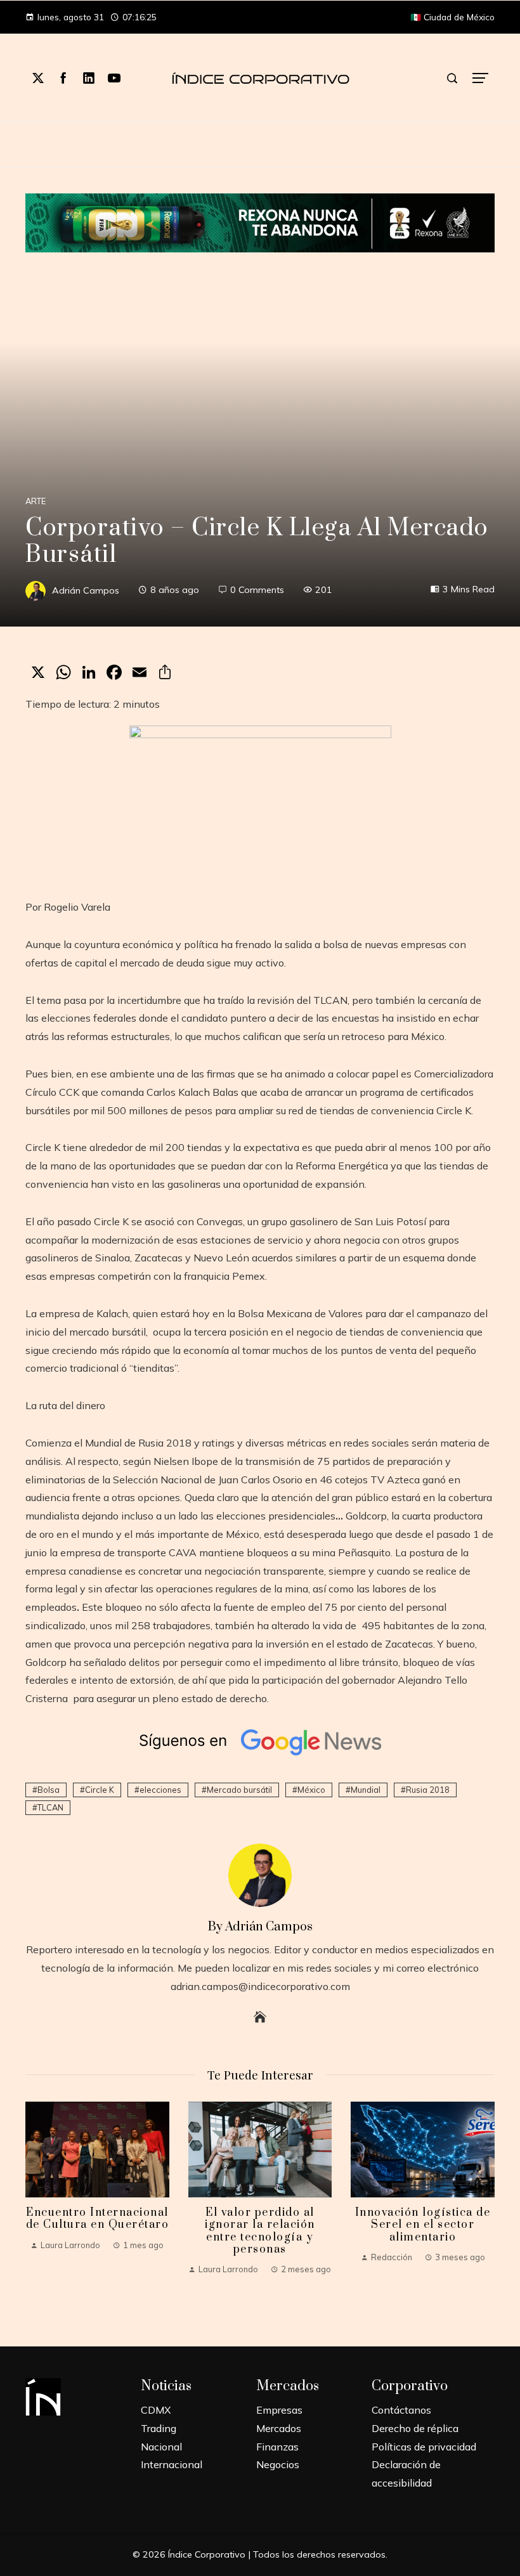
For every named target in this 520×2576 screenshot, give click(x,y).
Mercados (279, 2428)
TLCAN (50, 1807)
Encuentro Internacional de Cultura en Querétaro (98, 2219)
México (311, 1790)
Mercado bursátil (239, 1790)
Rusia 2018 (428, 1790)
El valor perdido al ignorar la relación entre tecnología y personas (260, 2231)
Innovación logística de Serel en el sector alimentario (423, 2225)
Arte (36, 501)
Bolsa (49, 1790)
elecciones (160, 1790)
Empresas (279, 2410)
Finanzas (277, 2447)
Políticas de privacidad (424, 2447)
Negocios (278, 2464)
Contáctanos (401, 2410)
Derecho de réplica (415, 2428)
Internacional (172, 2464)
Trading (159, 2428)
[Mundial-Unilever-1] (260, 221)
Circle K (100, 1790)
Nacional (161, 2447)
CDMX (156, 2410)
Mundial (366, 1790)
